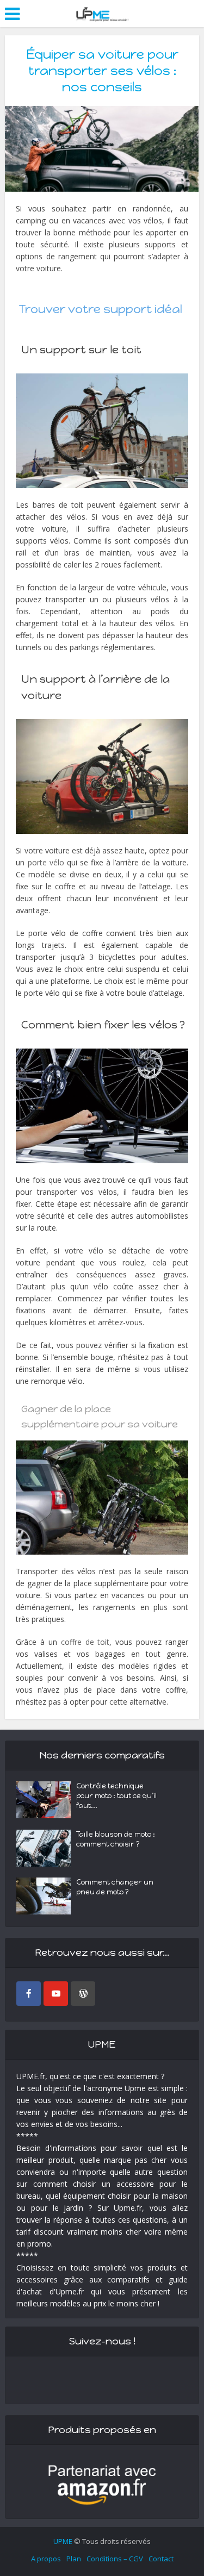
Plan (74, 2559)
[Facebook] (29, 1994)
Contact (161, 2559)
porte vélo (46, 862)
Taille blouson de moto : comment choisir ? (116, 1839)
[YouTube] (56, 1994)
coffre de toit (85, 1642)
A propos (46, 2559)
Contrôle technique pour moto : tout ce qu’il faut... (116, 1796)
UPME (63, 2541)
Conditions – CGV (115, 2559)
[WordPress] (83, 1994)
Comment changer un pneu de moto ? (115, 1887)
